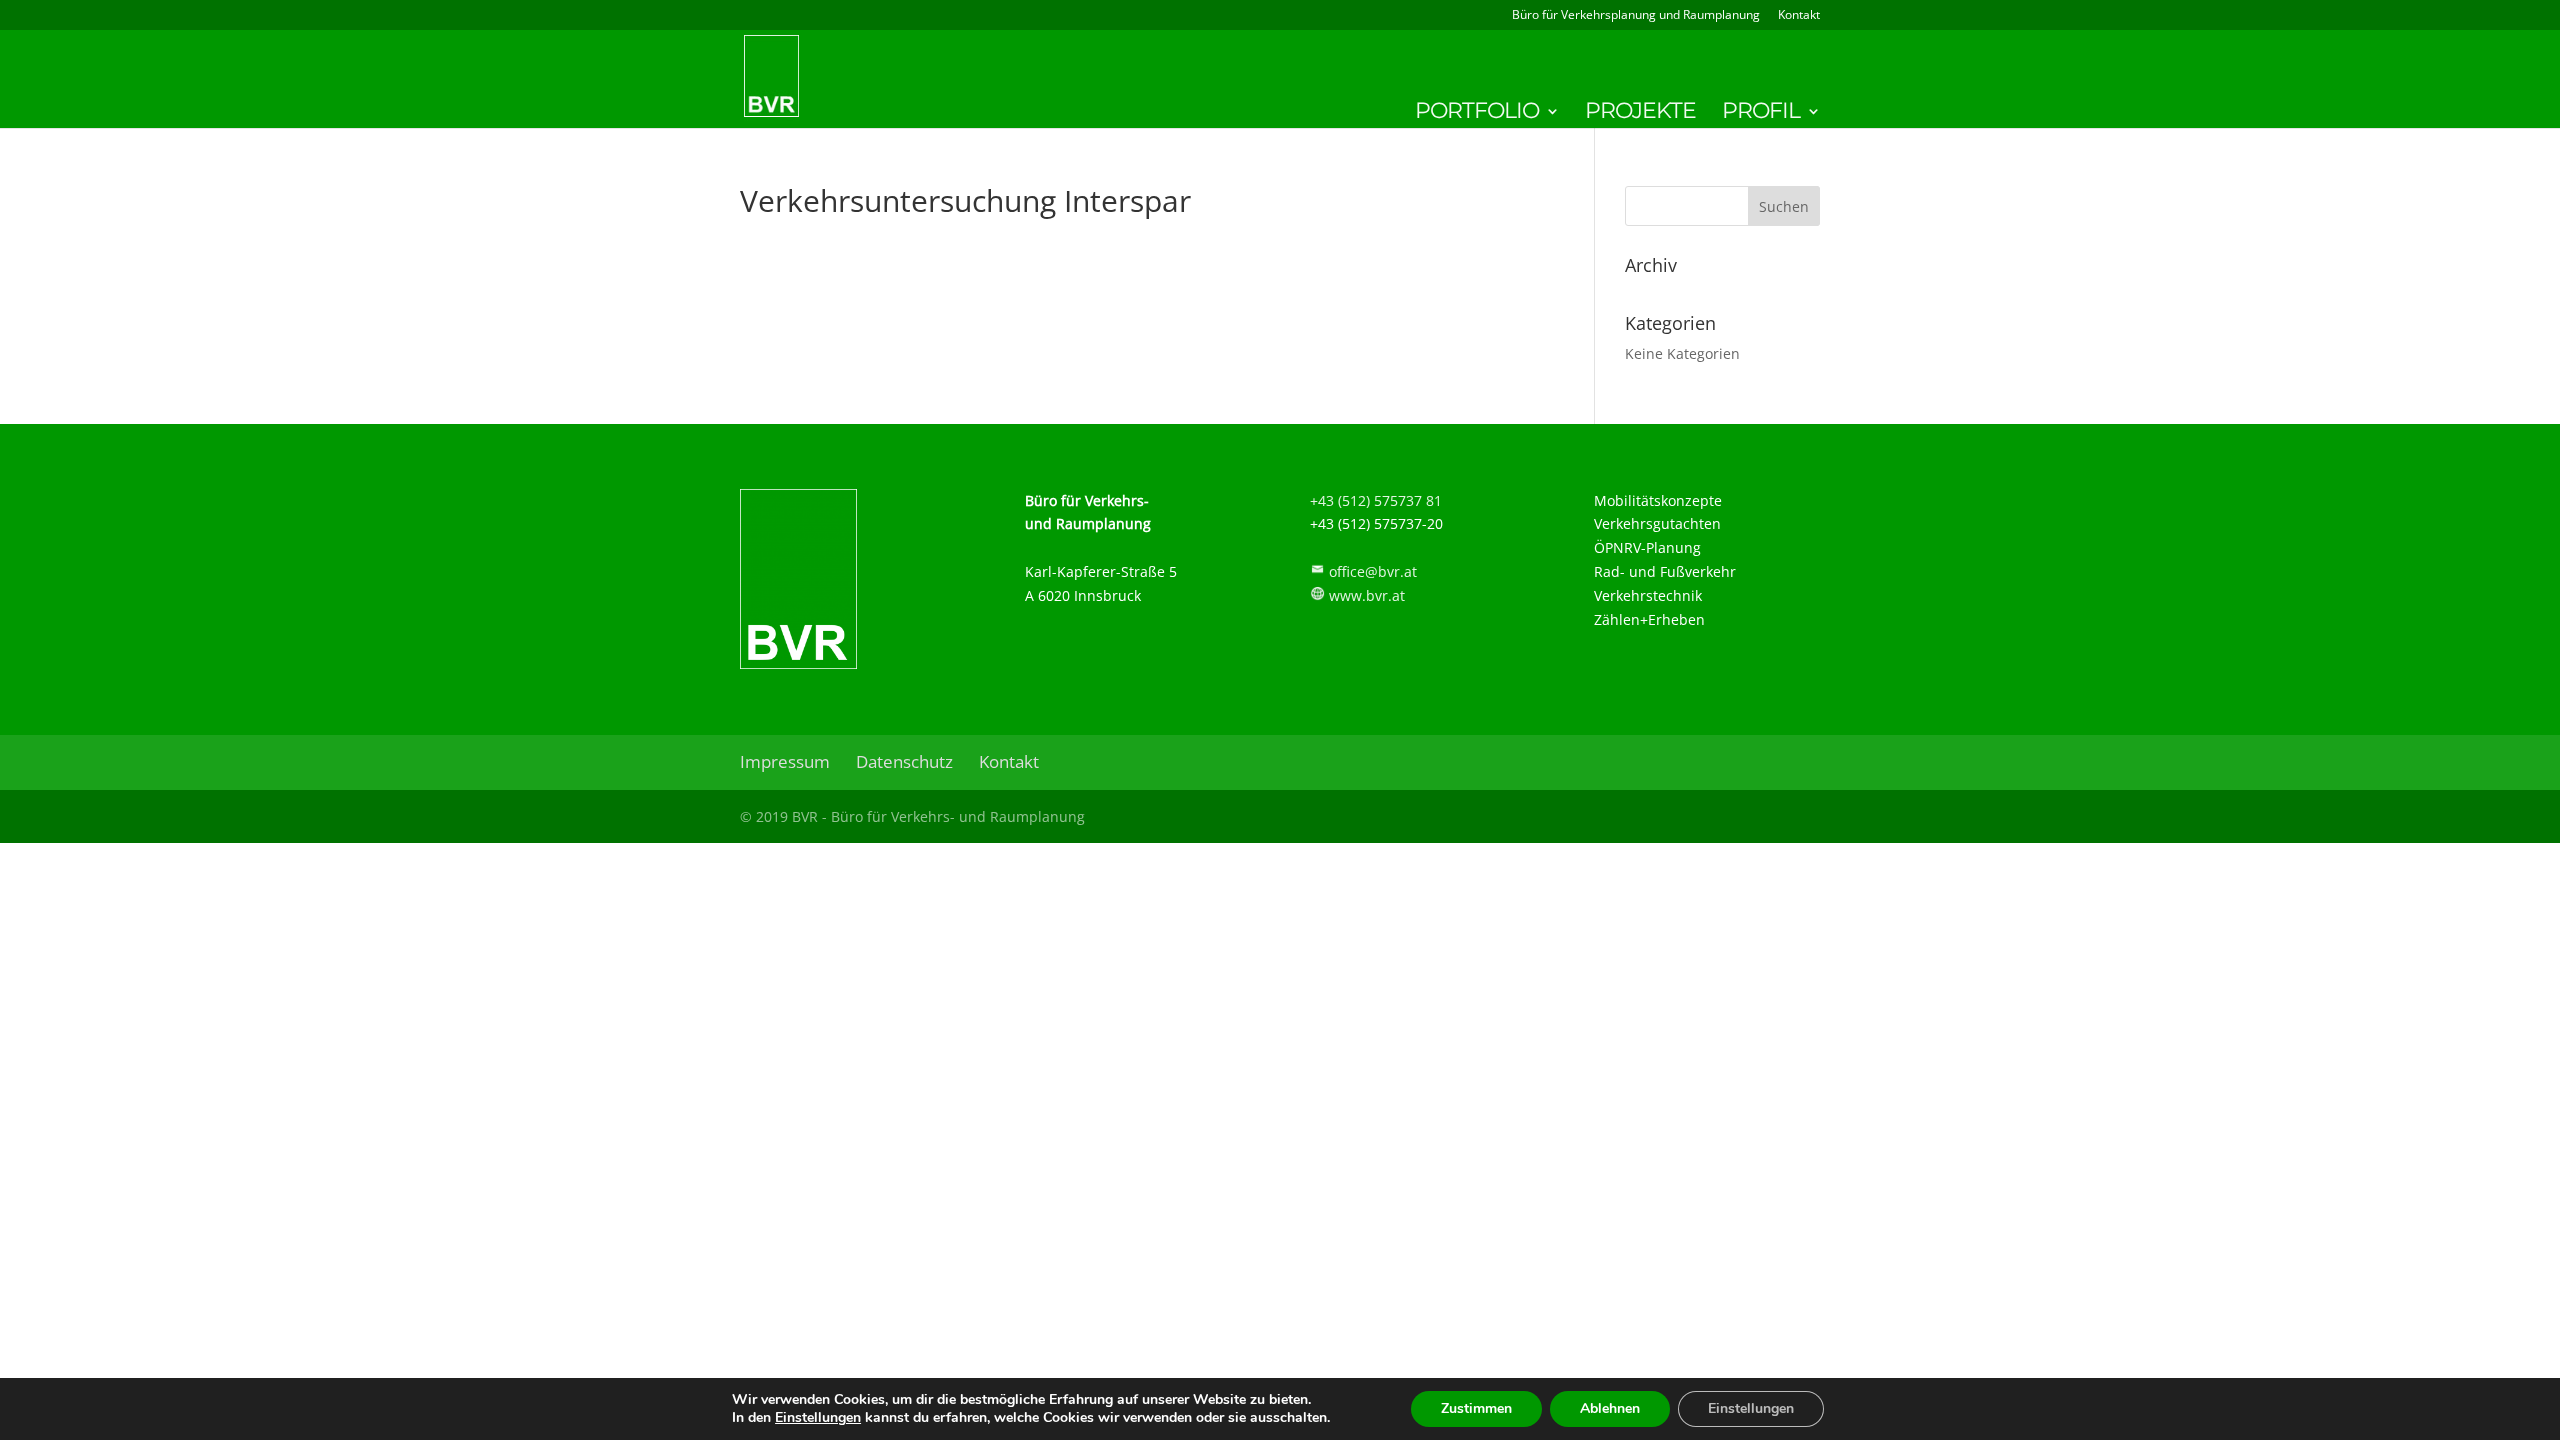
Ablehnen (1610, 1408)
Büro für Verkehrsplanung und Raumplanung (1636, 16)
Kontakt (1799, 16)
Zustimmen (1476, 1408)
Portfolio (1477, 114)
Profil (1761, 114)
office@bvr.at (1373, 571)
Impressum (785, 761)
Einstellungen (818, 1418)
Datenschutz (904, 761)
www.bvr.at (1367, 595)
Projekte (1640, 114)
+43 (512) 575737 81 (1376, 500)
